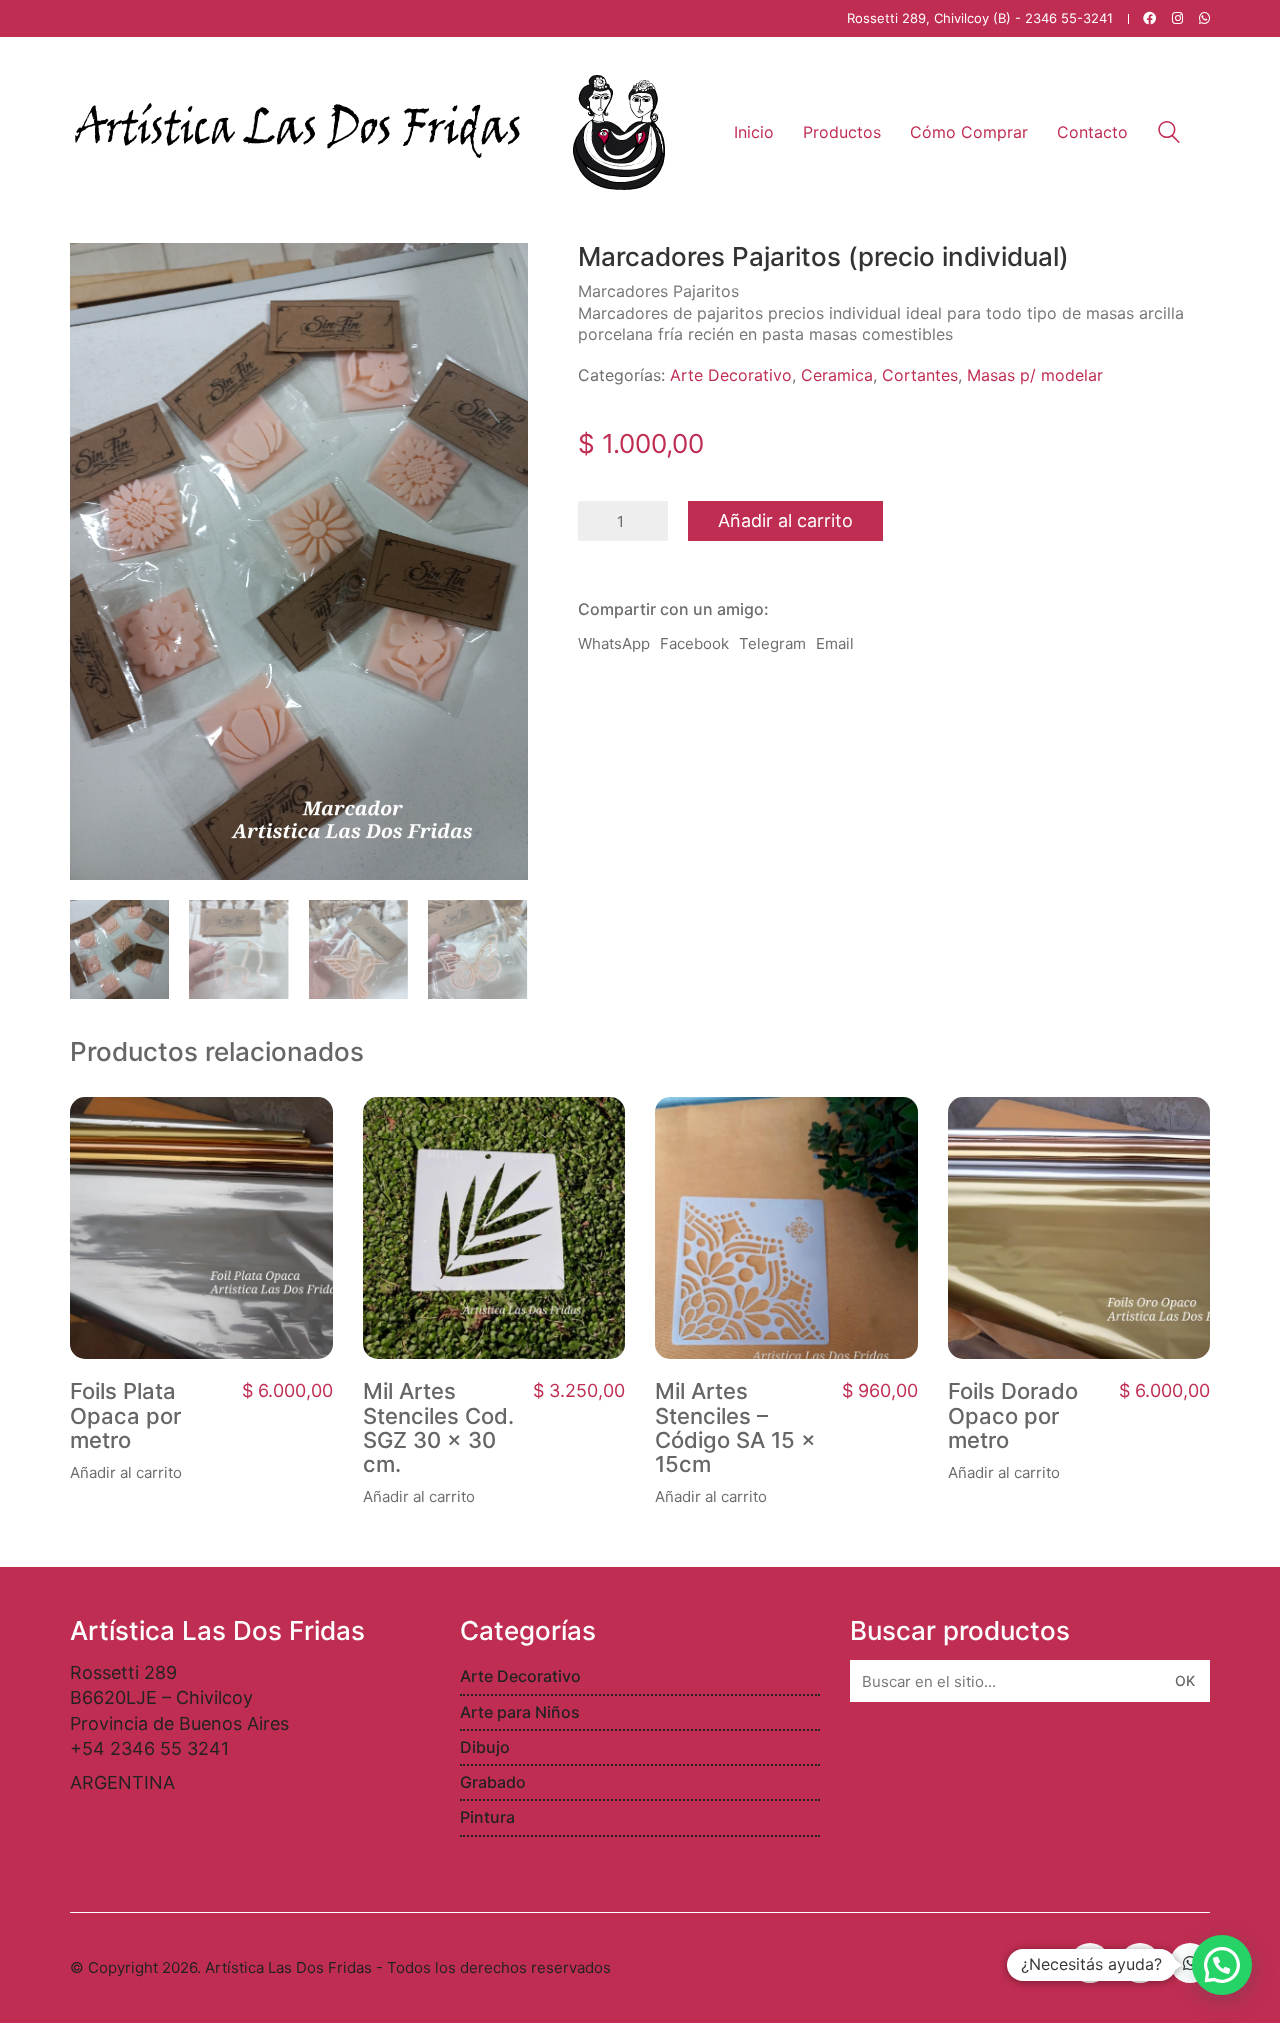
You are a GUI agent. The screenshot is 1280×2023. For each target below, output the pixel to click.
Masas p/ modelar (1035, 375)
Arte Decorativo (731, 375)
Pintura (487, 1817)
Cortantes (920, 375)
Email (835, 643)
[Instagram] (1140, 1963)
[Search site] (1169, 134)
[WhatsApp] (1190, 1963)
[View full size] (96, 274)
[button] (1222, 1965)
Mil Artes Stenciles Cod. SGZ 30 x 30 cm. (438, 1427)
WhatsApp (614, 643)
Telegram (772, 643)
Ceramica (837, 375)
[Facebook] (1090, 1963)
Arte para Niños (520, 1712)
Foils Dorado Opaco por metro (1013, 1415)
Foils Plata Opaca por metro (125, 1415)
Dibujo (485, 1747)
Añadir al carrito (785, 520)
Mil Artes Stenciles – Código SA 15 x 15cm (735, 1427)
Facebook (694, 643)
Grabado (493, 1782)
